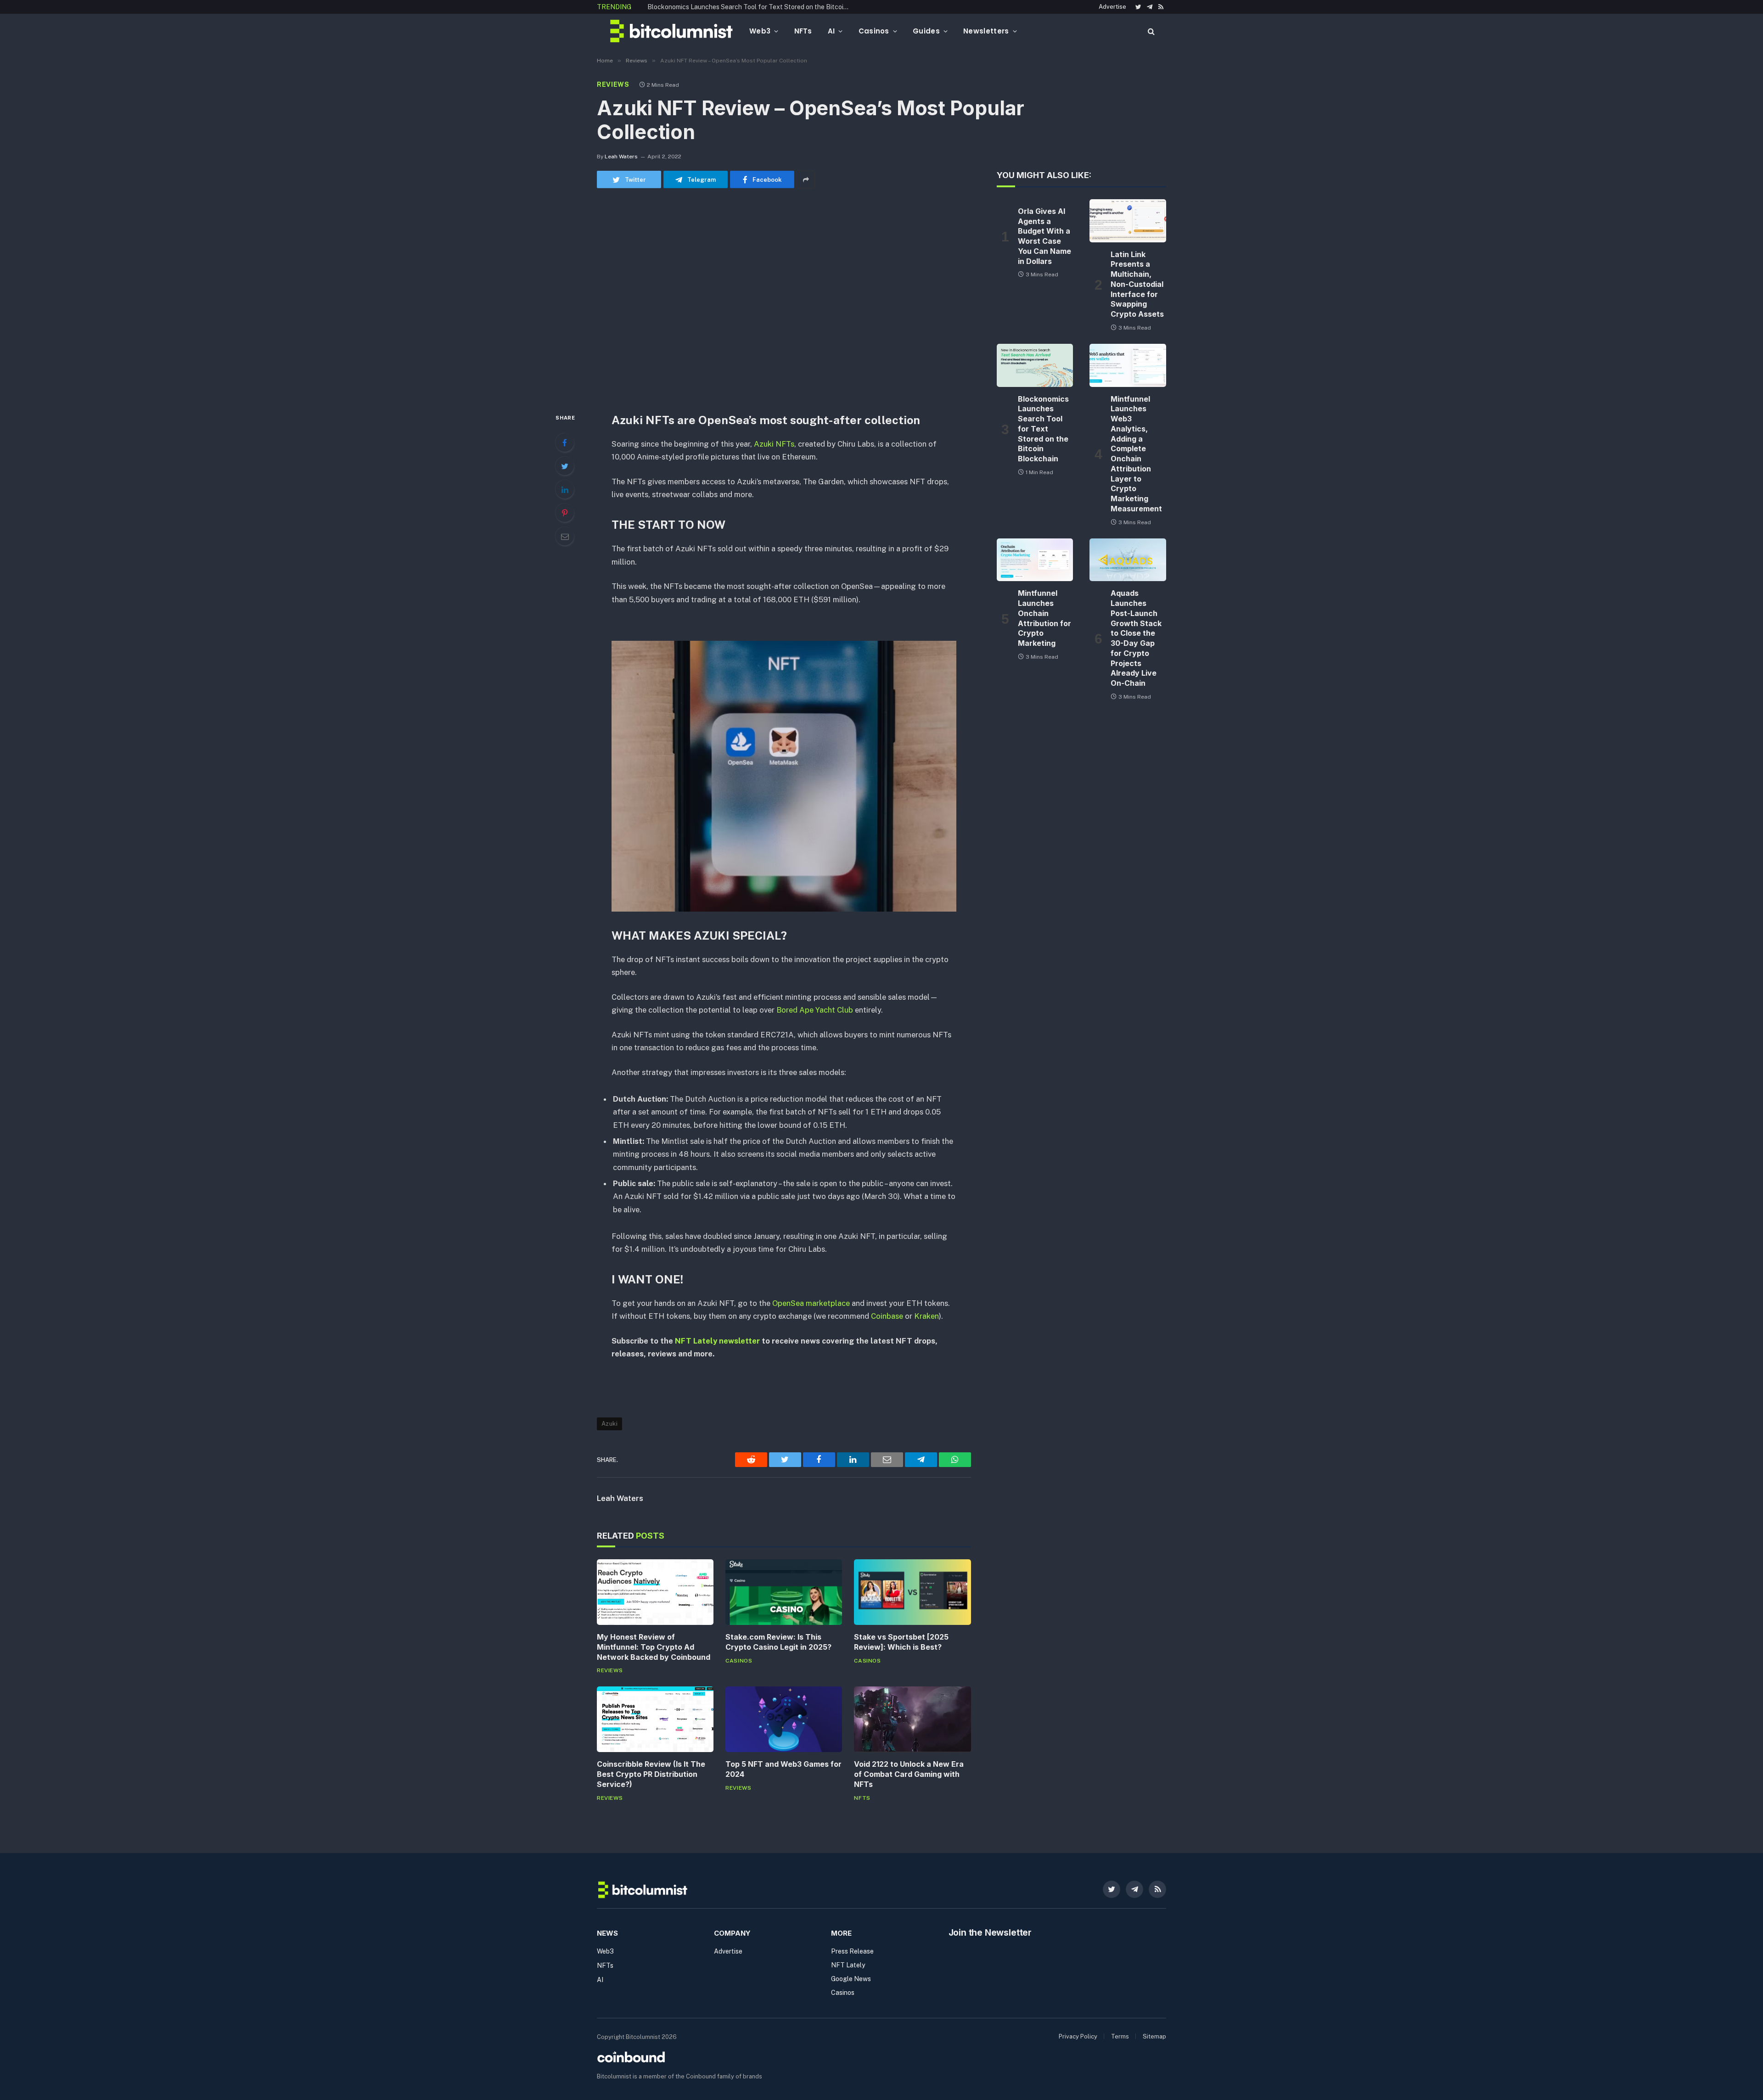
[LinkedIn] (565, 489)
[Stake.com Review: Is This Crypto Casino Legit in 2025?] (784, 1592)
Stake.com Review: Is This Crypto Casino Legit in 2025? (778, 1642)
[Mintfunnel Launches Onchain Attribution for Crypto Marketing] (1035, 560)
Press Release (852, 1951)
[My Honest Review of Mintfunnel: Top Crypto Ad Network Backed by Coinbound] (655, 1592)
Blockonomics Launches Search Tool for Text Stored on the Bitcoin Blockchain (751, 7)
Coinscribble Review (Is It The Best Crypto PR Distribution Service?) (651, 1774)
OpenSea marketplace (811, 1303)
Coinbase (887, 1316)
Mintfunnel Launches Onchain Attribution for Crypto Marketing (1044, 618)
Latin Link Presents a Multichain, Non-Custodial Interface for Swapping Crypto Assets (1137, 284)
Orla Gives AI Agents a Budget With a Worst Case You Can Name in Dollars (1044, 236)
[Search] (1150, 31)
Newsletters (986, 31)
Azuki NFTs (774, 444)
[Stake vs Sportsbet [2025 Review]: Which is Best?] (912, 1592)
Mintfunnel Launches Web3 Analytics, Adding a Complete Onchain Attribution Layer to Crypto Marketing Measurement (1136, 454)
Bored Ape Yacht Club (815, 1010)
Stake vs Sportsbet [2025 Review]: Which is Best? (901, 1642)
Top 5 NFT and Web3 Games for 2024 (783, 1769)
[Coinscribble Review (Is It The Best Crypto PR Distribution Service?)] (655, 1719)
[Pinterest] (565, 513)
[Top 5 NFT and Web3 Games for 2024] (784, 1719)
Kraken (926, 1316)
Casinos (874, 31)
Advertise (1112, 7)
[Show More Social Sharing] (806, 179)
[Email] (565, 536)
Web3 (760, 31)
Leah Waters (621, 157)
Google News (851, 1979)
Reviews (613, 84)
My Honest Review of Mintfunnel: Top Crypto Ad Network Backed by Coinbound (654, 1647)
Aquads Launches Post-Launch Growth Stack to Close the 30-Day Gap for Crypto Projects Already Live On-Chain (1136, 638)
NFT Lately (848, 1965)
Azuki (609, 1424)
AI (831, 31)
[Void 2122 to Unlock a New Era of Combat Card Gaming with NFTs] (912, 1719)
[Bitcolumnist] (671, 31)
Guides (926, 31)
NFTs (803, 31)
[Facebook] (565, 442)
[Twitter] (565, 466)
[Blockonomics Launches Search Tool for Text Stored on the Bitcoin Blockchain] (1035, 365)
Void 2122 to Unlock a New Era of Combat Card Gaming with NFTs (909, 1774)
